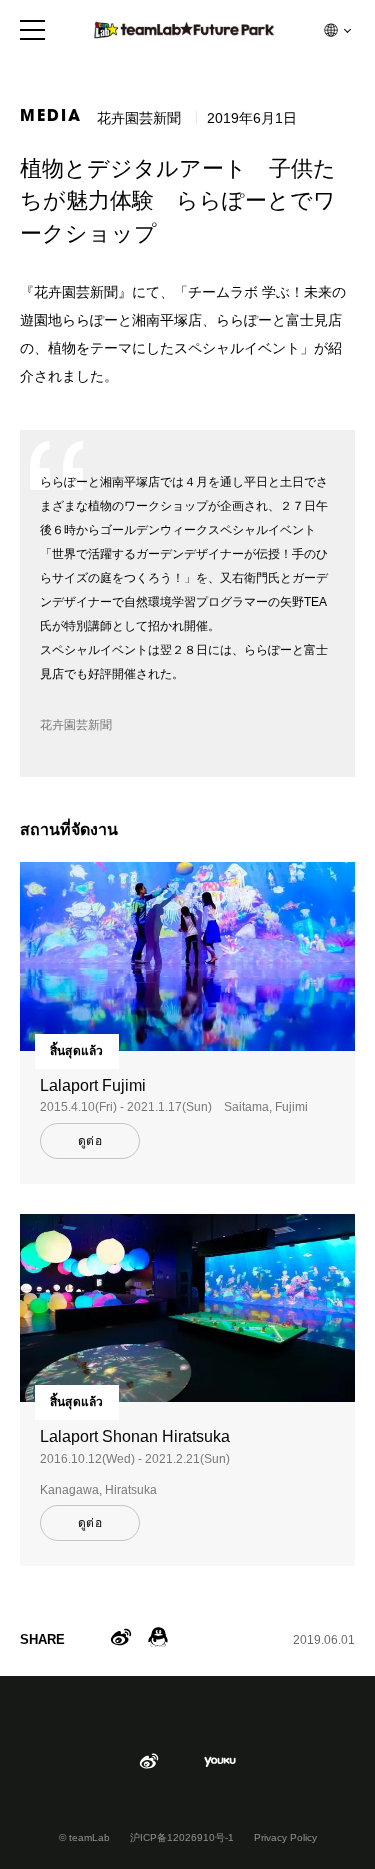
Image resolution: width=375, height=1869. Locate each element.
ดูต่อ (90, 1141)
